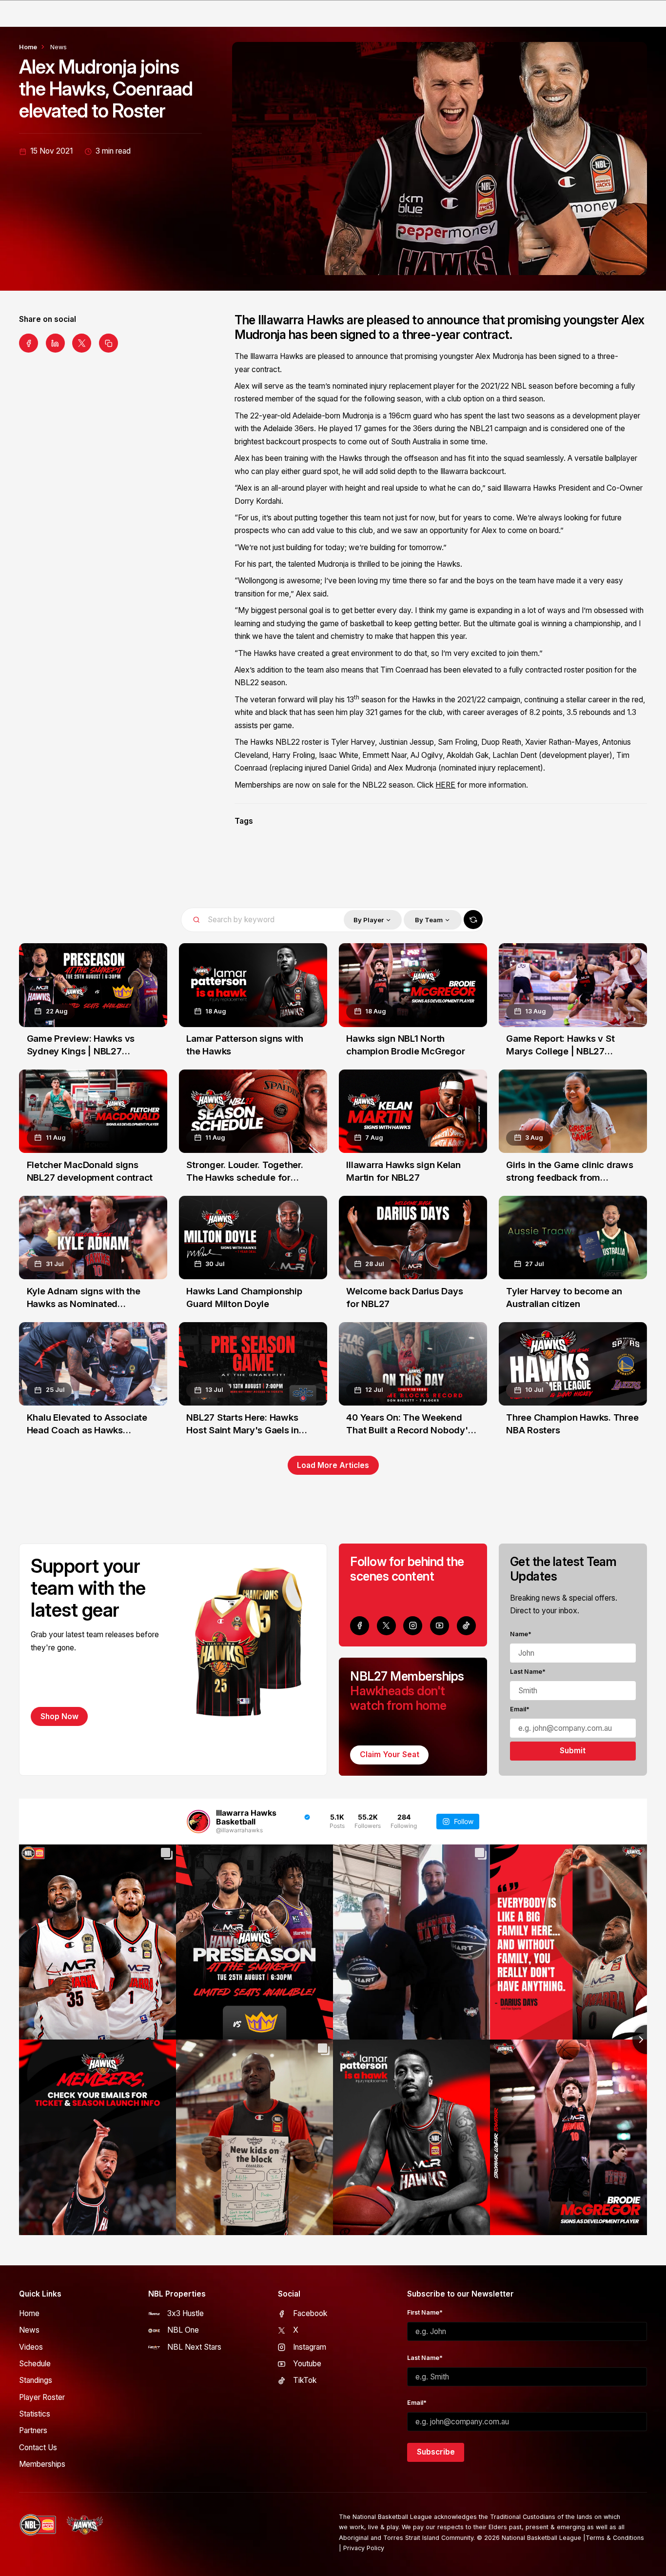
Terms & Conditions (615, 2538)
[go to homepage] (85, 2525)
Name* (521, 1634)
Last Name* (528, 1672)
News (59, 47)
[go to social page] (360, 1626)
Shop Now (59, 1716)
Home (28, 47)
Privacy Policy (364, 2548)
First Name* (425, 2312)
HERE (445, 785)
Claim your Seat (390, 1754)
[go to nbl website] (38, 2525)
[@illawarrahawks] (198, 1822)
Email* (520, 1709)
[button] (373, 920)
